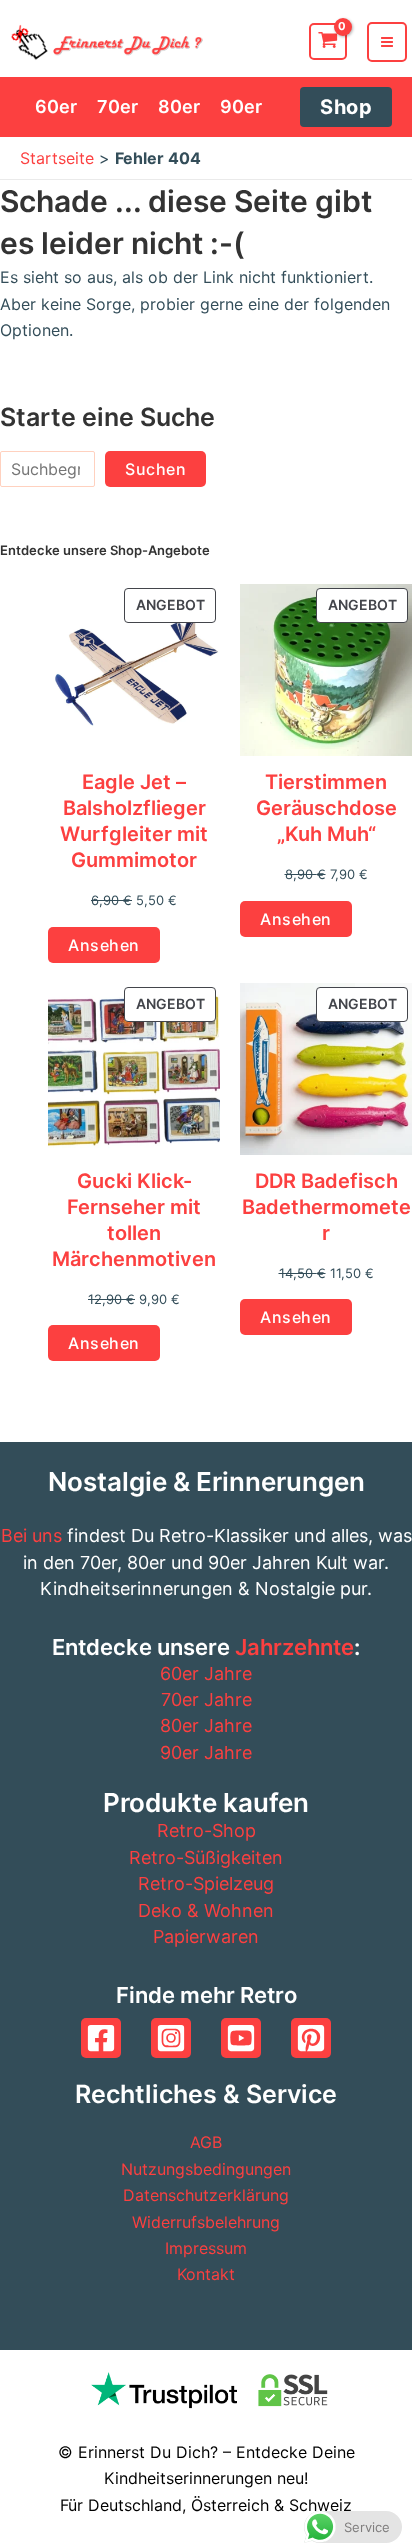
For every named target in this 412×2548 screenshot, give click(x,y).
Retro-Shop (206, 1830)
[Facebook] (101, 2038)
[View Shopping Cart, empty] (328, 41)
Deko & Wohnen (206, 1910)
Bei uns (31, 1535)
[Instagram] (171, 2038)
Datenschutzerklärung (206, 2195)
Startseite (57, 158)
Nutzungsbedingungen (206, 2169)
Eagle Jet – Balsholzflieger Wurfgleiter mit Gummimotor (134, 821)
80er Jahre (206, 1725)
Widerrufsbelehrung (206, 2222)
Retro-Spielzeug (206, 1883)
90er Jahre (206, 1752)
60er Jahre (206, 1673)
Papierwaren (206, 1936)
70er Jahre (206, 1699)
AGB (206, 2142)
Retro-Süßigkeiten (206, 1857)
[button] (346, 107)
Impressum (206, 2248)
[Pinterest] (311, 2038)
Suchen (155, 469)
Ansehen (104, 945)
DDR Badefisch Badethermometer (326, 1207)
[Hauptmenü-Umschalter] (387, 42)
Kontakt (206, 2274)
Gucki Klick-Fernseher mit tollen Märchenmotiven (134, 1220)
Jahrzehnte (294, 1647)
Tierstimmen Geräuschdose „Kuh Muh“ (326, 808)
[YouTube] (241, 2038)
